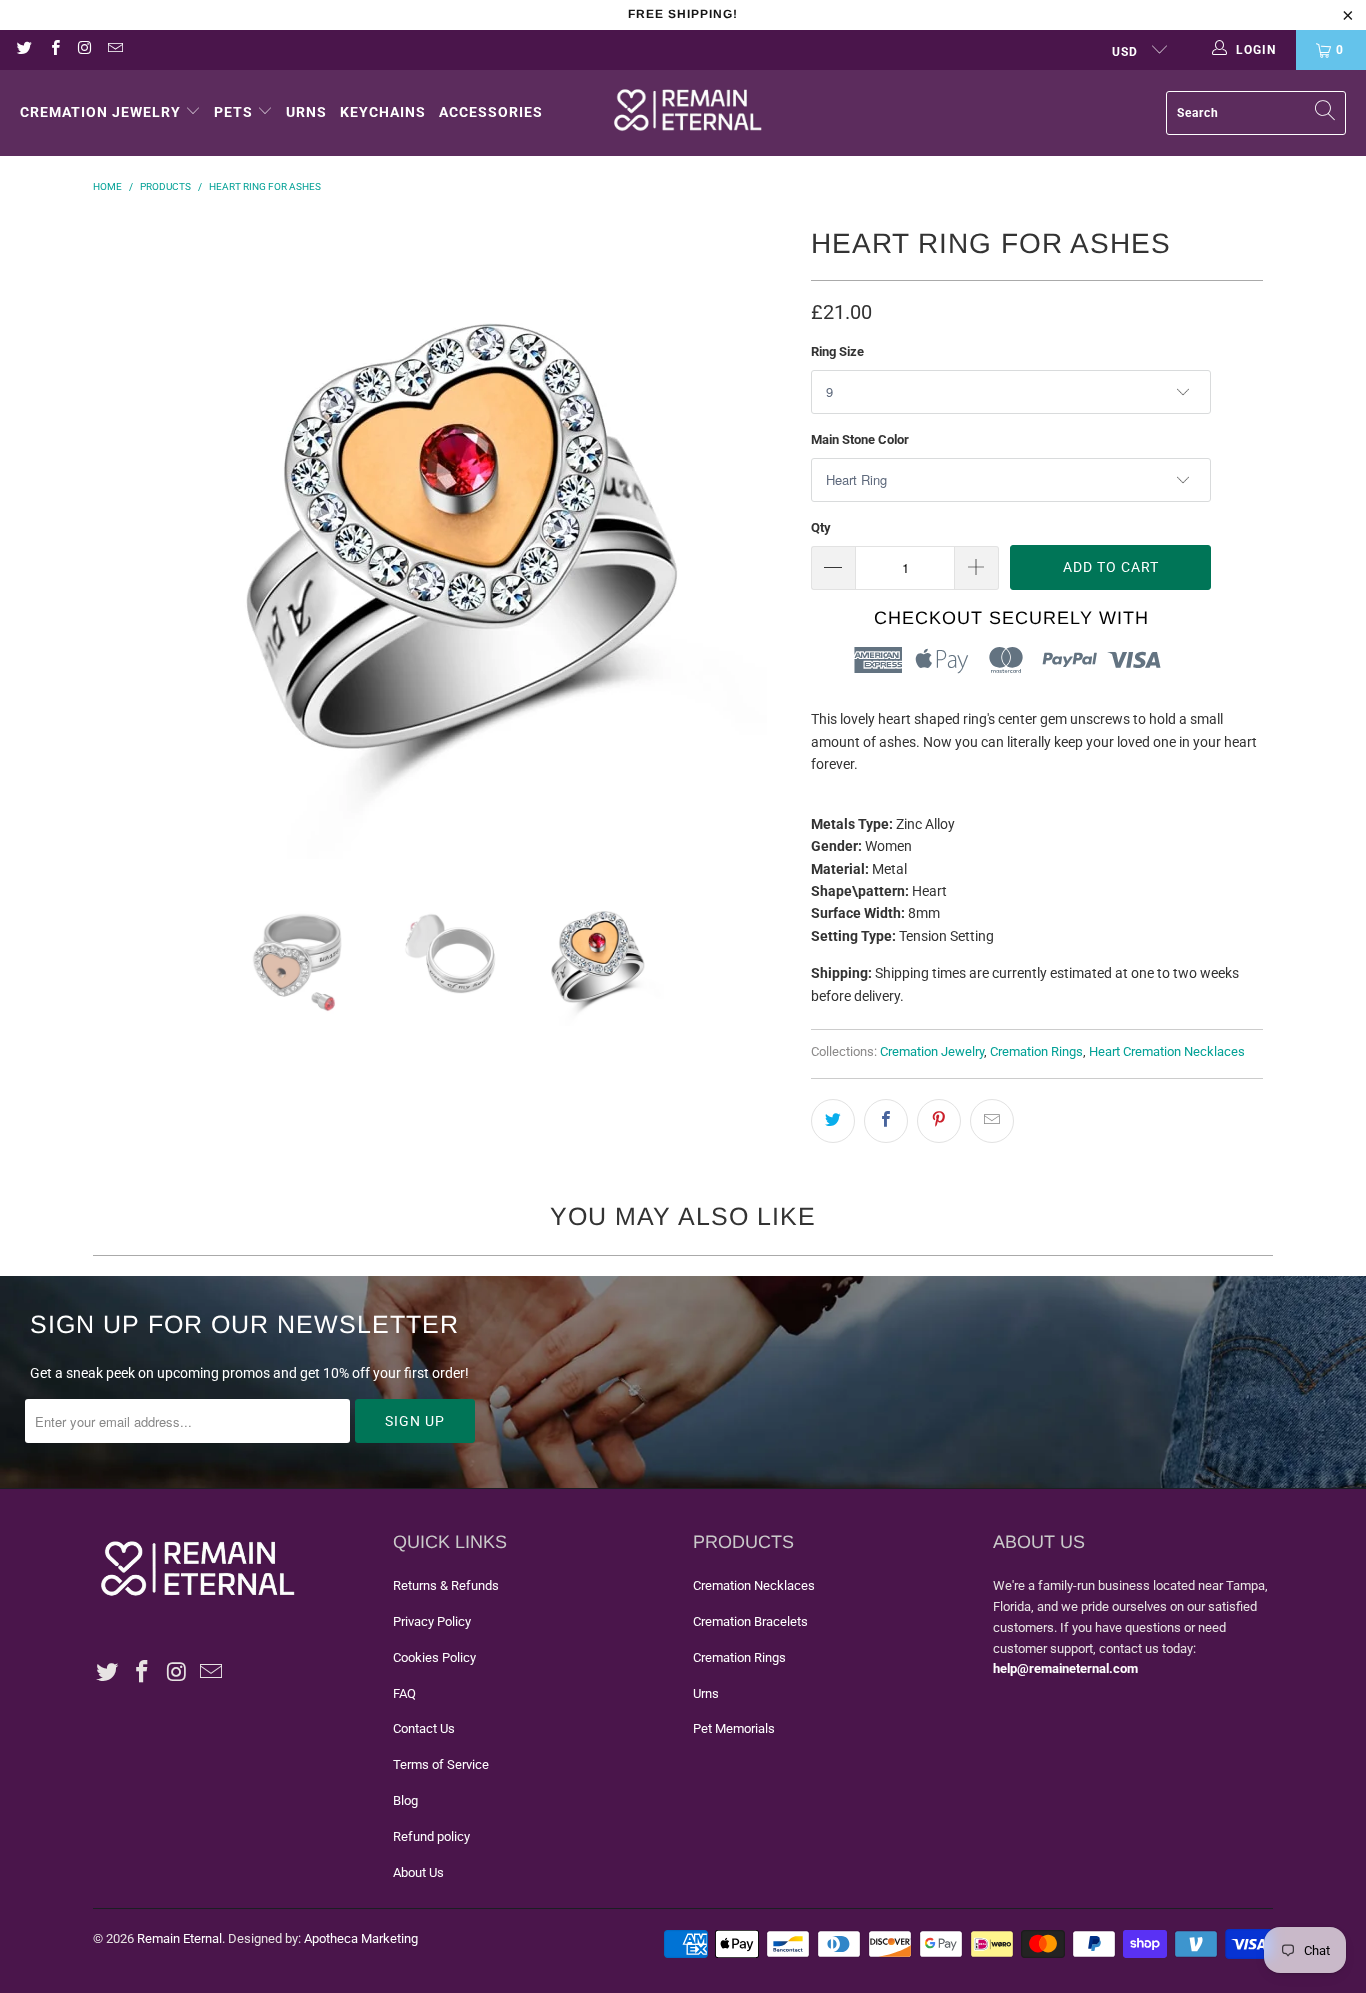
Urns (306, 112)
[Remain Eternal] (688, 113)
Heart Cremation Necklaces (1167, 1051)
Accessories (491, 112)
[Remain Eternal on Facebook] (53, 50)
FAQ (404, 1693)
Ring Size (837, 351)
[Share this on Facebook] (886, 1121)
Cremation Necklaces (754, 1585)
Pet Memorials (734, 1728)
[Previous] (118, 539)
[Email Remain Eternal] (114, 50)
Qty (821, 527)
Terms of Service (441, 1764)
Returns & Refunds (446, 1585)
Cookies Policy (434, 1657)
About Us (418, 1872)
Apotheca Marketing (361, 1938)
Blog (405, 1800)
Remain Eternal (179, 1938)
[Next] (776, 539)
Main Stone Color (860, 439)
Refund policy (431, 1836)
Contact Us (424, 1728)
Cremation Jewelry (100, 112)
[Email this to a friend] (992, 1121)
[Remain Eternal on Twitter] (23, 50)
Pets (233, 112)
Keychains (383, 112)
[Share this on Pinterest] (939, 1121)
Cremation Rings (1036, 1051)
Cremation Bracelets (750, 1621)
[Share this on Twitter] (833, 1121)
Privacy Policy (432, 1621)
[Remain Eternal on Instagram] (84, 50)
